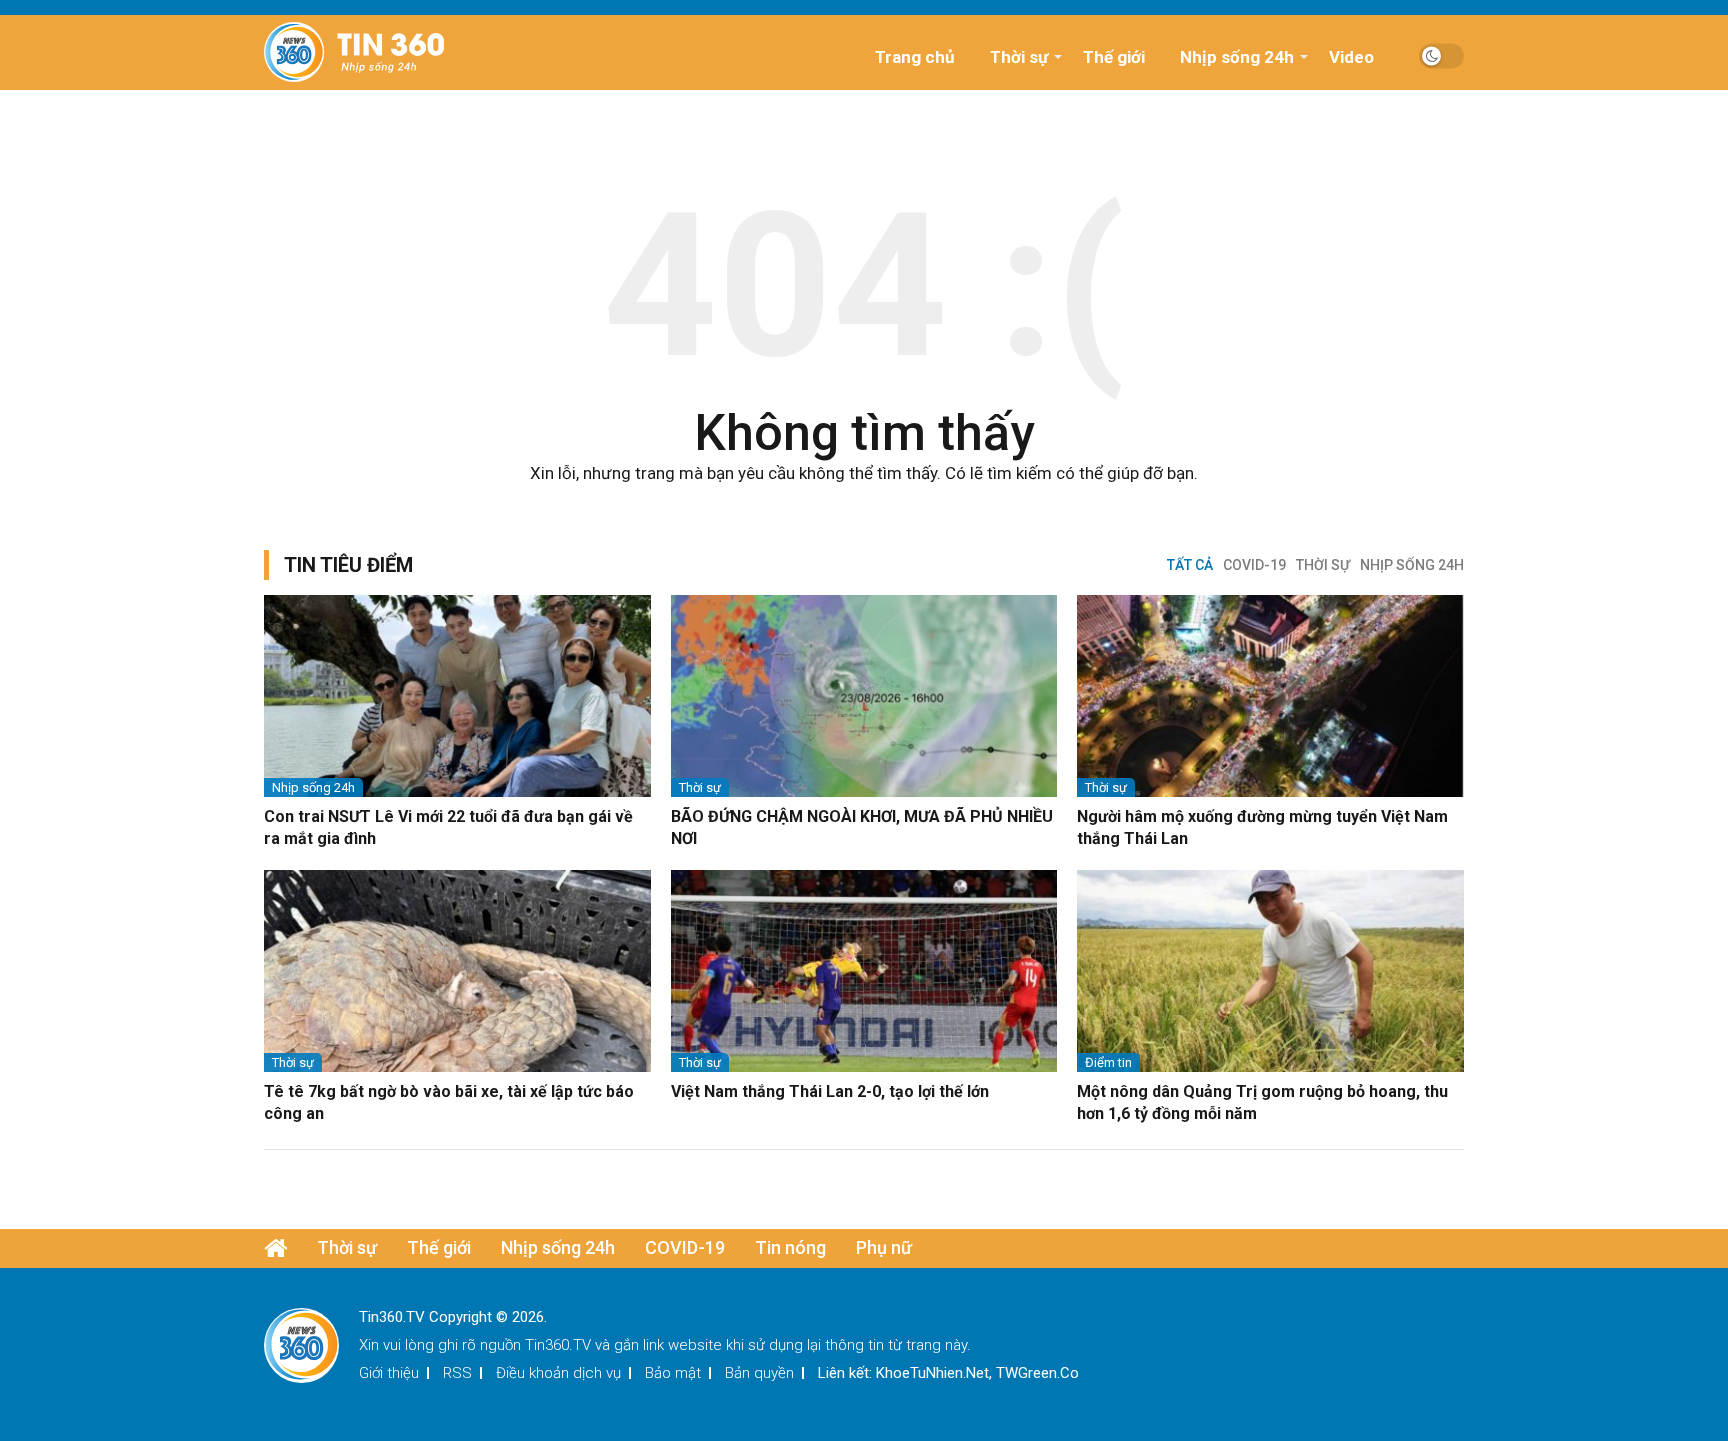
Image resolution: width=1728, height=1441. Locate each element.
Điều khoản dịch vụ (558, 1373)
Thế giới (1114, 57)
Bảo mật (673, 1373)
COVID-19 (1254, 565)
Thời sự (1019, 57)
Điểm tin (1108, 1062)
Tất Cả (1190, 565)
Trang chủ (915, 57)
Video (1351, 57)
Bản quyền (759, 1373)
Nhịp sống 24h (1237, 57)
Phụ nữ (884, 1247)
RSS (457, 1373)
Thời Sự (1323, 565)
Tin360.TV (558, 1345)
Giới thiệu (389, 1373)
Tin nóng (790, 1247)
